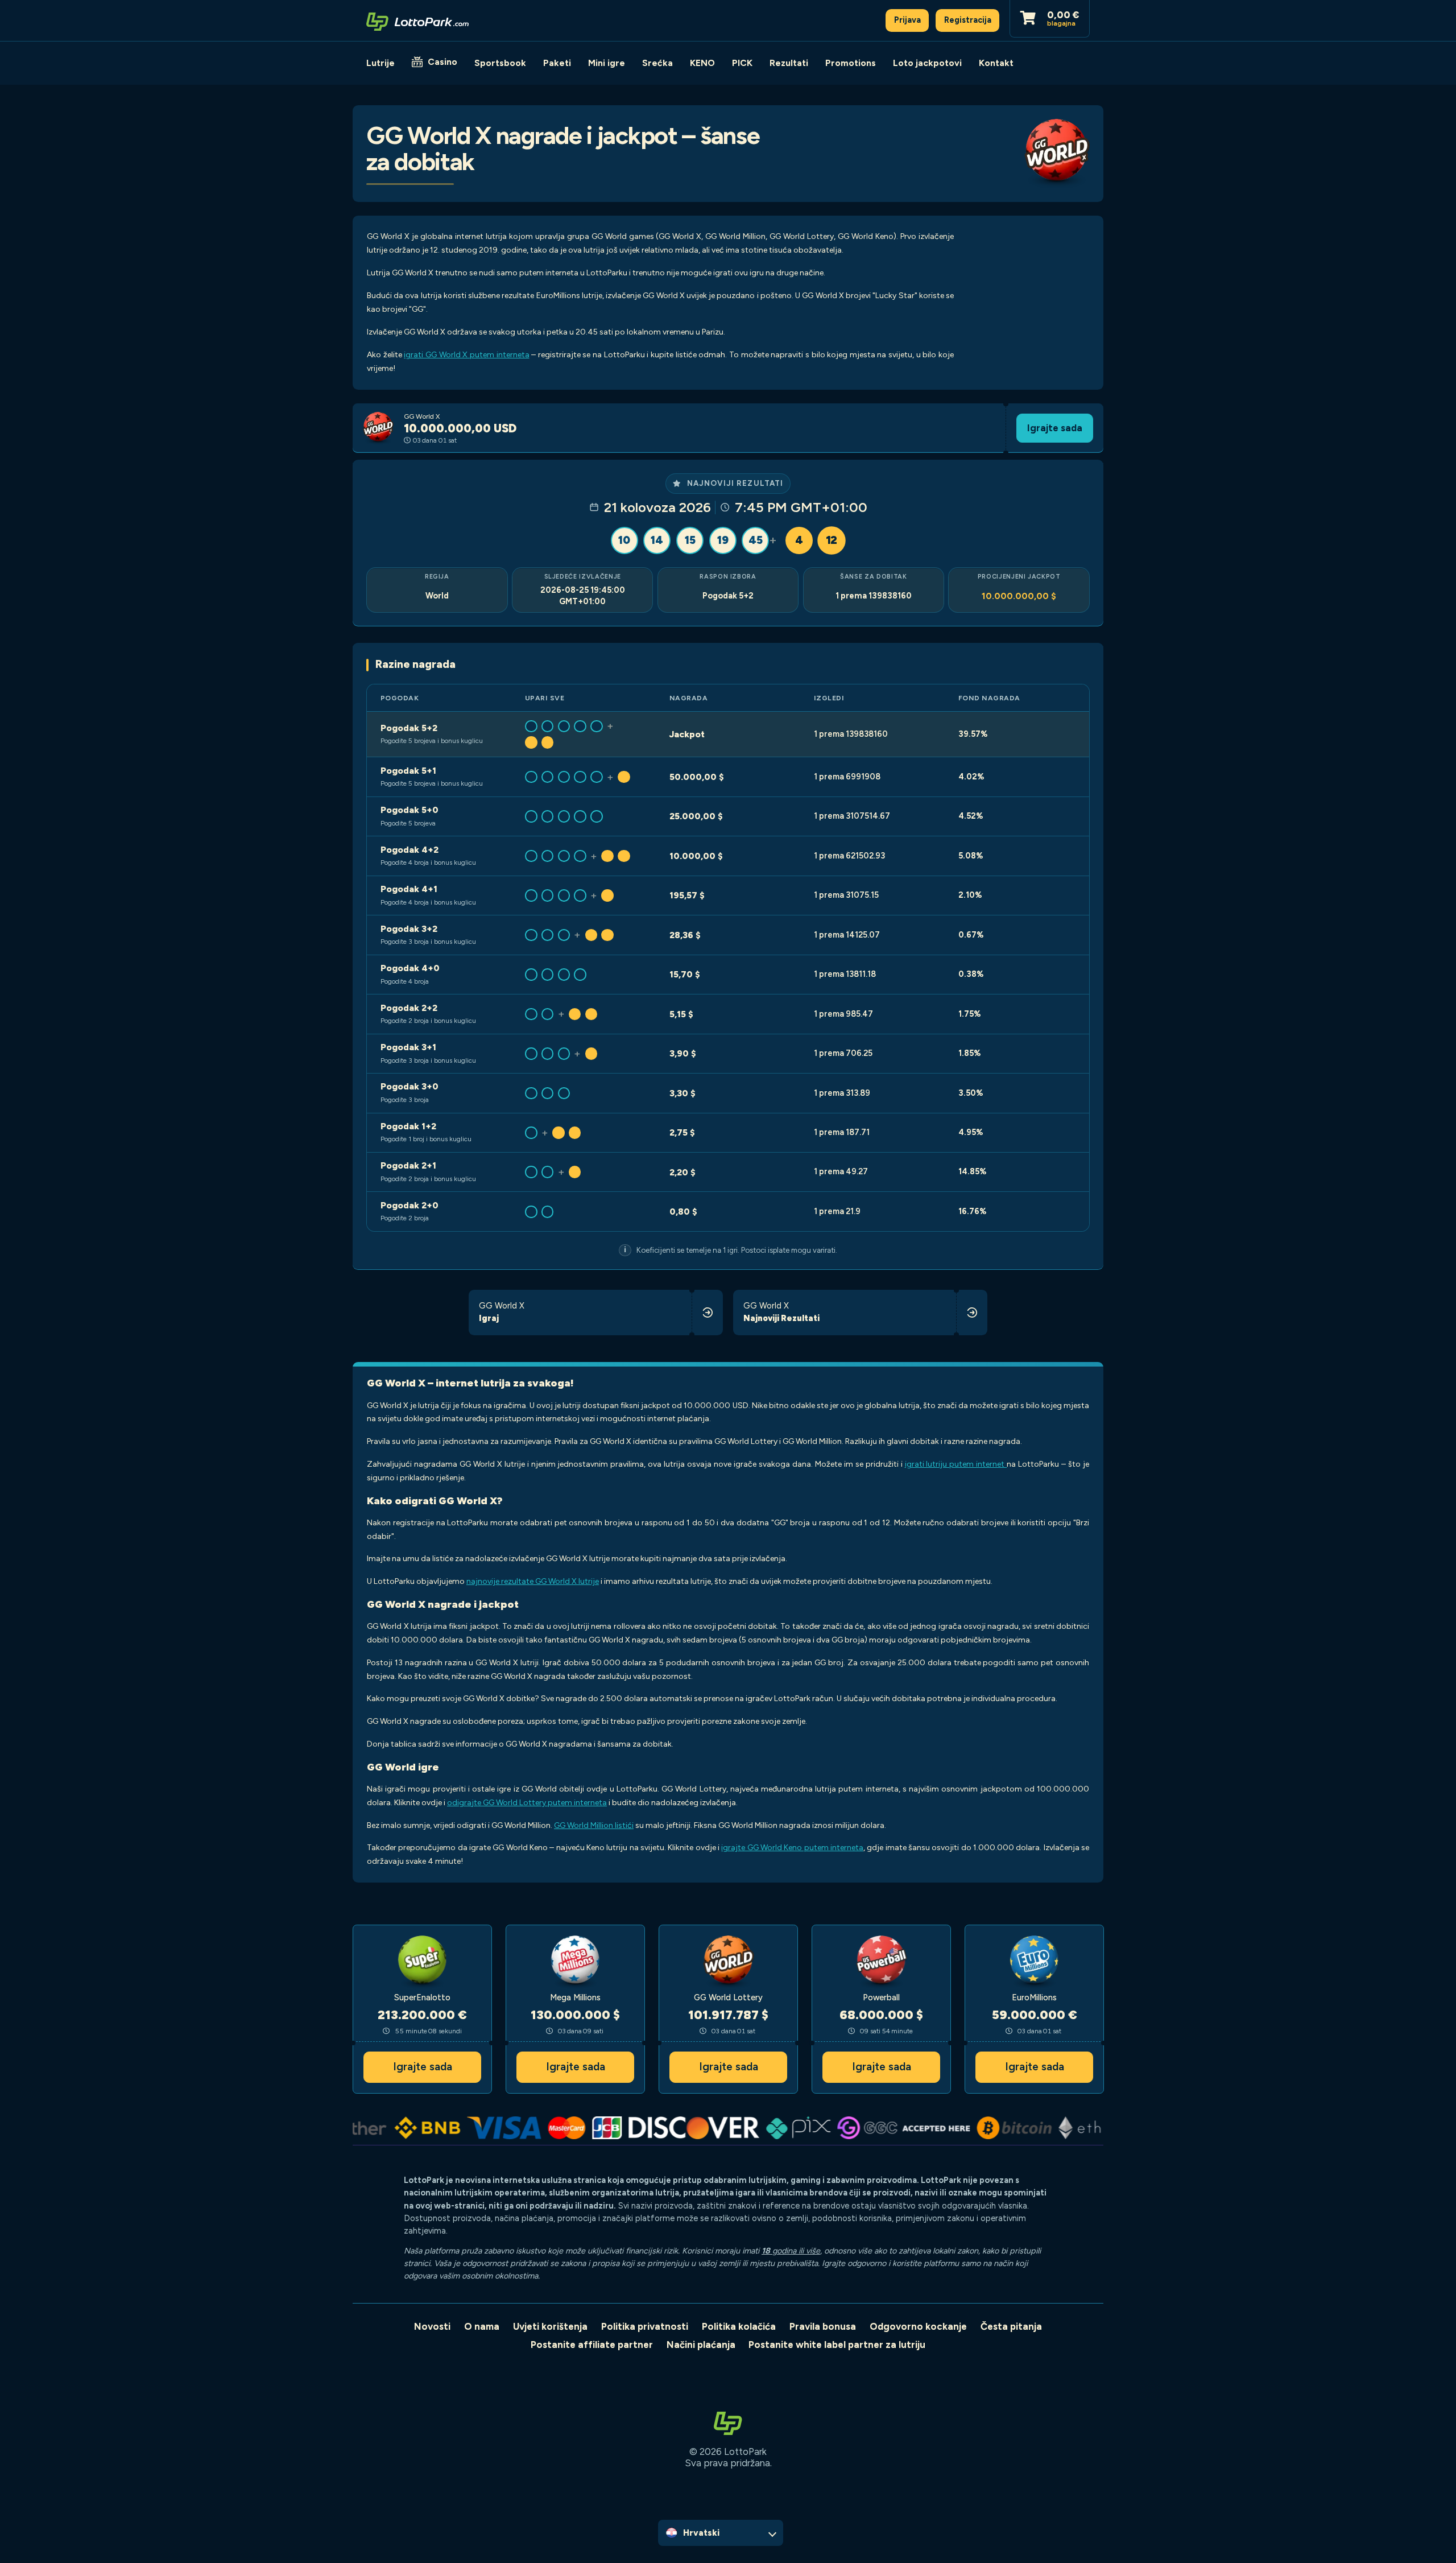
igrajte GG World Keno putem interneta (792, 1848)
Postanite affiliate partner (592, 2345)
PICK (742, 63)
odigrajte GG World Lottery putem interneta (527, 1803)
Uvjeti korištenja (550, 2326)
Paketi (557, 63)
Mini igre (607, 63)
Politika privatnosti (645, 2326)
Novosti (432, 2326)
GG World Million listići (594, 1825)
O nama (482, 2326)
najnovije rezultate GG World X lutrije (533, 1581)
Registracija (968, 20)
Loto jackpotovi (927, 63)
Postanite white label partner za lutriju (837, 2345)
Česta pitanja (1011, 2326)
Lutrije (380, 63)
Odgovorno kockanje (918, 2326)
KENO (702, 63)
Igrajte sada (1055, 428)
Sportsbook (500, 63)
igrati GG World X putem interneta (466, 355)
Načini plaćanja (701, 2345)
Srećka (657, 63)
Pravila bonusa (823, 2326)
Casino (442, 62)
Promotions (851, 63)
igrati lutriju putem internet (956, 1464)
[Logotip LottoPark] (417, 20)
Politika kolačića (739, 2326)
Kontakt (996, 63)
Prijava (907, 20)
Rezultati (789, 63)
